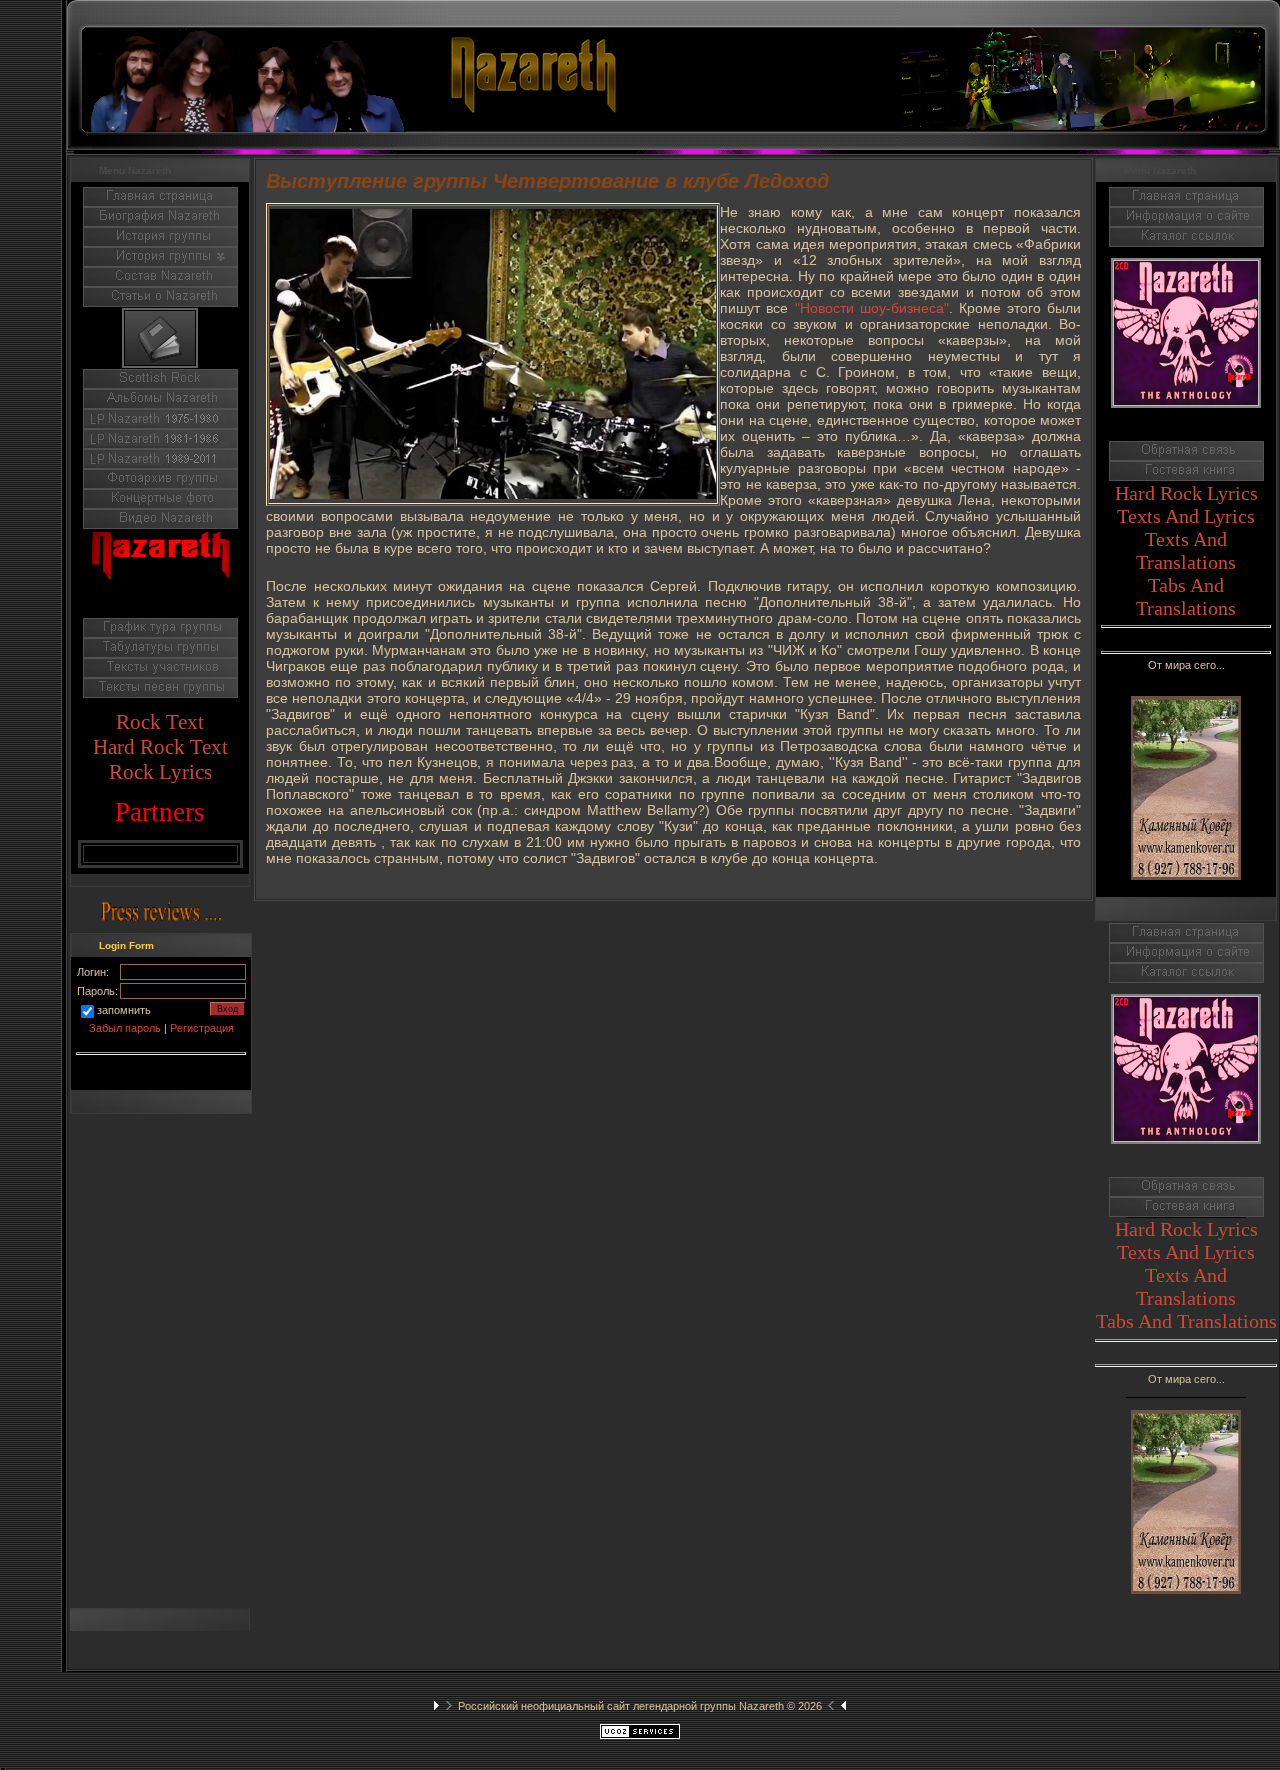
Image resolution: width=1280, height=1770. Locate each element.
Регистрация (202, 1028)
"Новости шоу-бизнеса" (872, 308)
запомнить (124, 1010)
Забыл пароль (125, 1028)
